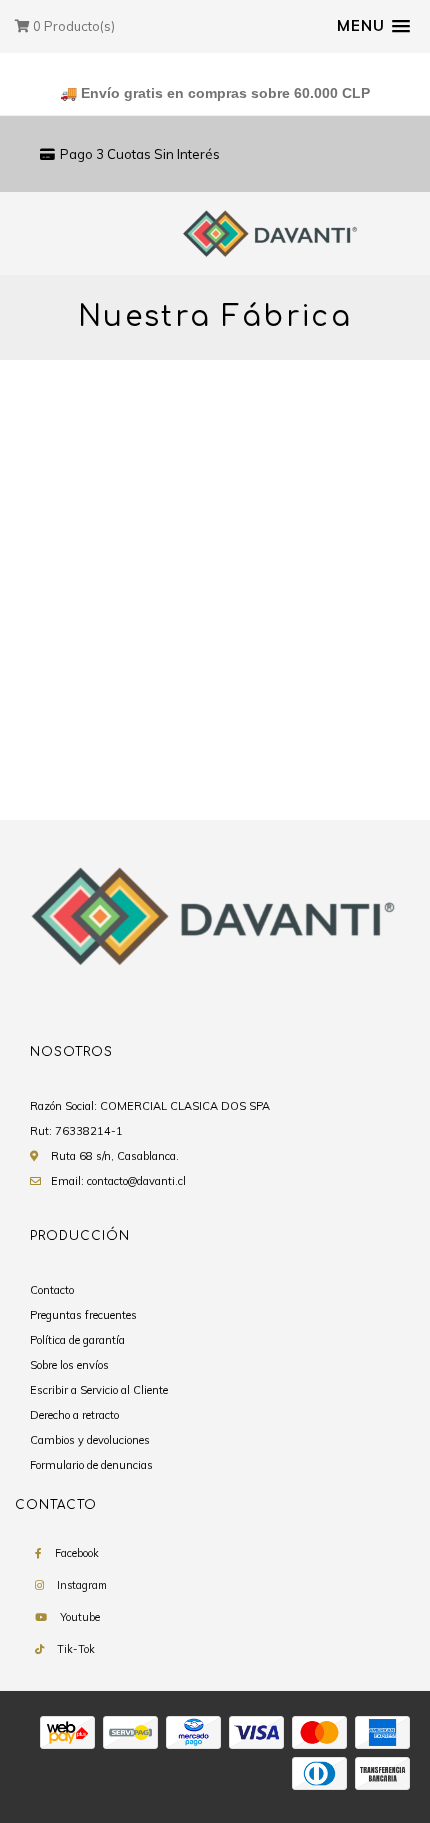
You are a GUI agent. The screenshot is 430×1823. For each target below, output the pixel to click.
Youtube (80, 1617)
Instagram (82, 1585)
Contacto (52, 1290)
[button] (373, 26)
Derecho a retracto (74, 1415)
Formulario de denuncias (91, 1465)
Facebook (77, 1553)
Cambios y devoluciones (90, 1440)
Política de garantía (77, 1340)
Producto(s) (74, 26)
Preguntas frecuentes (83, 1315)
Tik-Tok (76, 1649)
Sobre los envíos (69, 1365)
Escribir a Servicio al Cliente (99, 1390)
